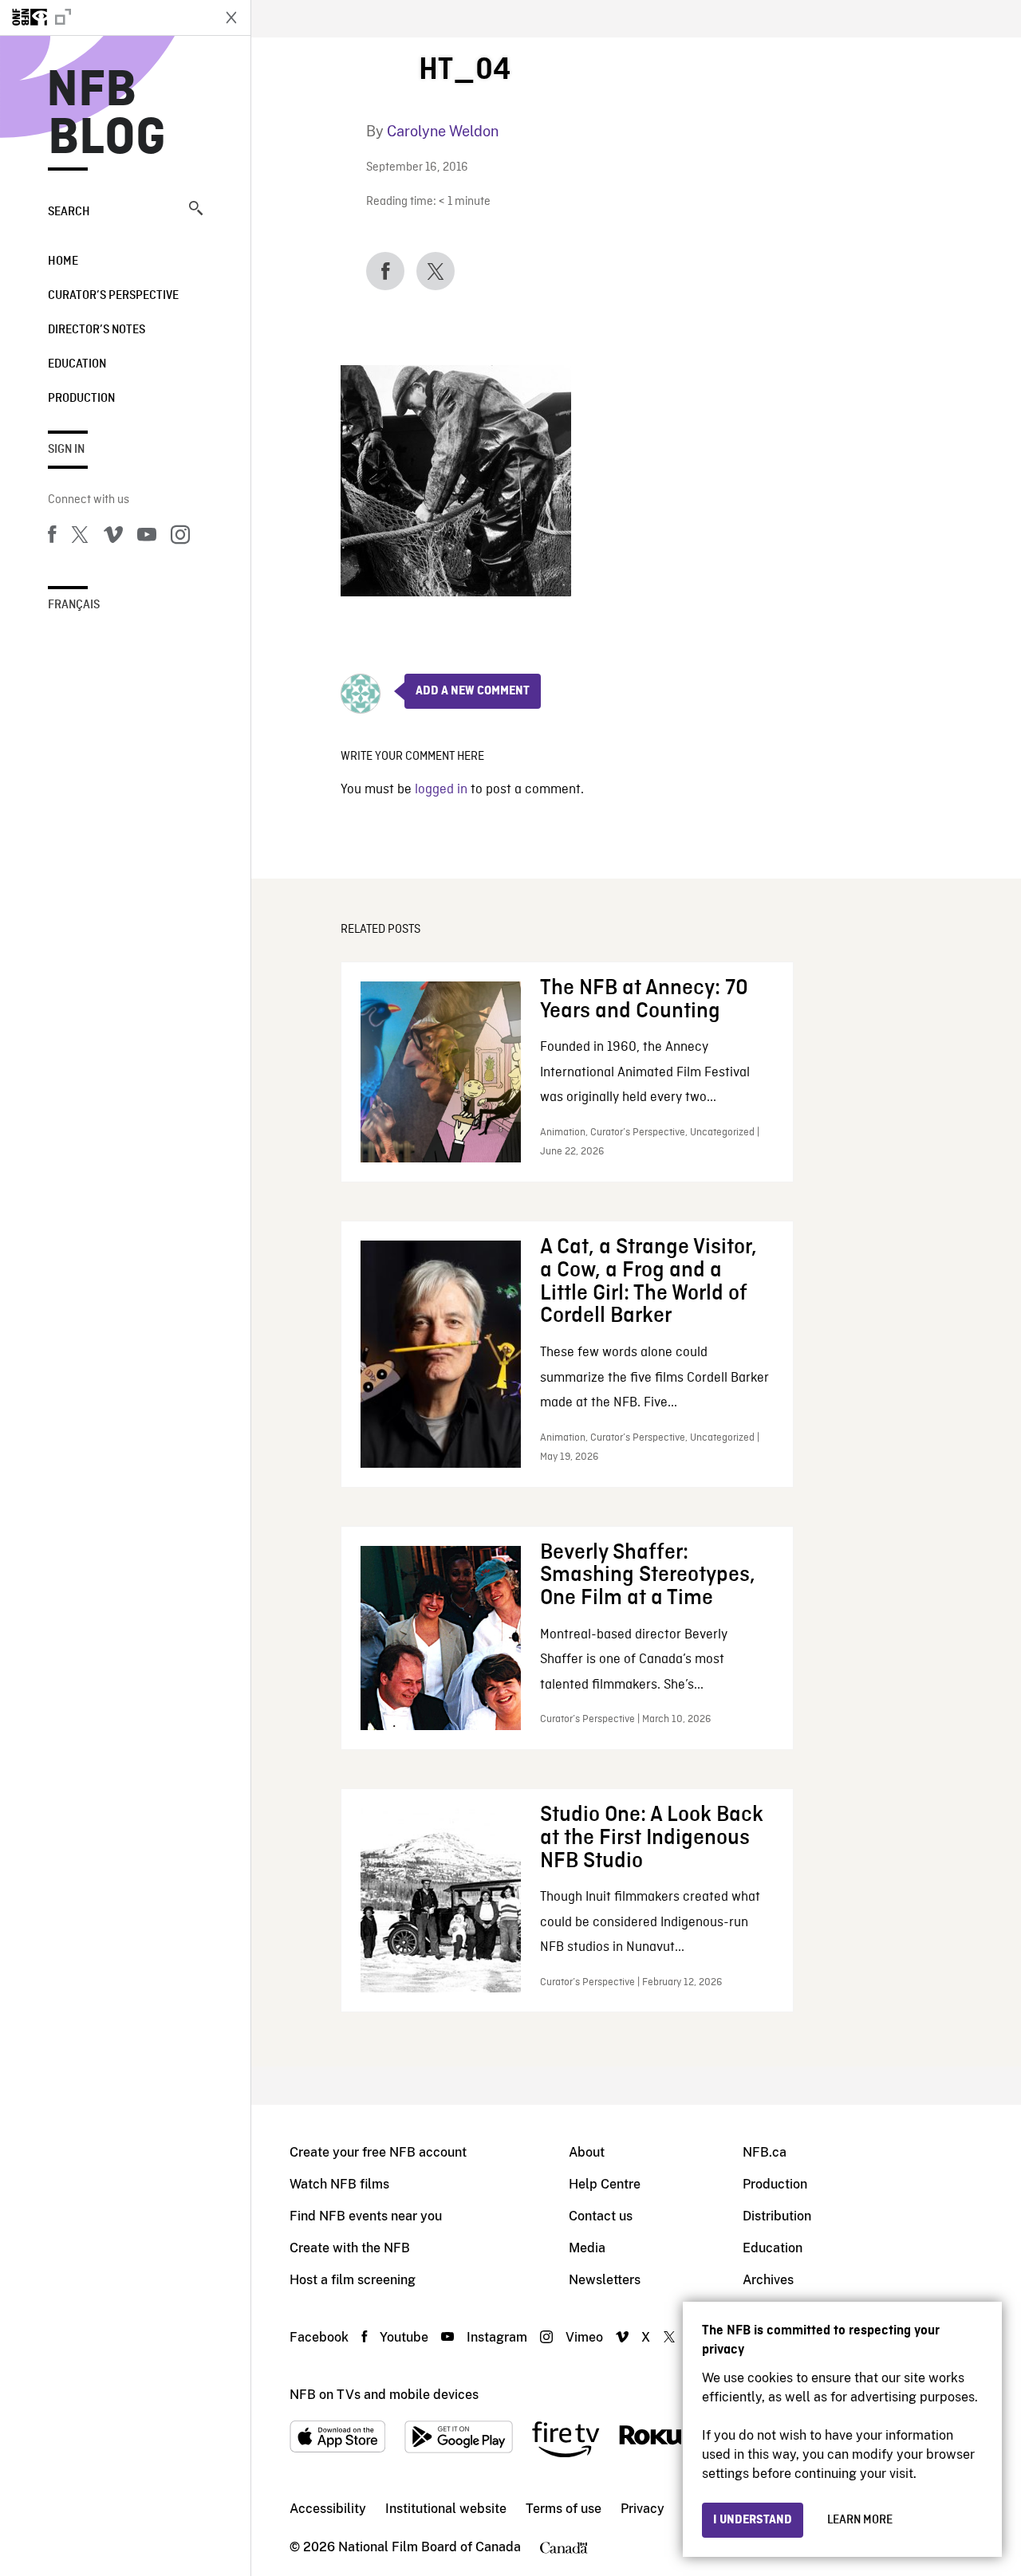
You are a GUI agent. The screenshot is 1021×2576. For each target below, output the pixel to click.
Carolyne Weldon (443, 131)
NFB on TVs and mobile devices (384, 2395)
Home (63, 262)
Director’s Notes (97, 330)
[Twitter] (80, 537)
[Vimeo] (113, 537)
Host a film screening (353, 2280)
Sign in (66, 450)
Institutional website (446, 2509)
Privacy (643, 2509)
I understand (753, 2520)
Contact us (601, 2216)
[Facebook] (52, 537)
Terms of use (564, 2509)
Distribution (777, 2216)
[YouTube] (147, 537)
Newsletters (605, 2280)
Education (77, 364)
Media (587, 2248)
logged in (441, 790)
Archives (768, 2280)
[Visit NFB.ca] (105, 18)
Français (74, 605)
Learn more (860, 2520)
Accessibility (328, 2509)
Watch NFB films (339, 2184)
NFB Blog (107, 115)
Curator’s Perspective (113, 296)
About (587, 2152)
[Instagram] (180, 537)
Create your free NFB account (378, 2152)
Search (69, 212)
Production (81, 399)
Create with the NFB (350, 2248)
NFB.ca (765, 2152)
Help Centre (605, 2184)
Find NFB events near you (366, 2216)
